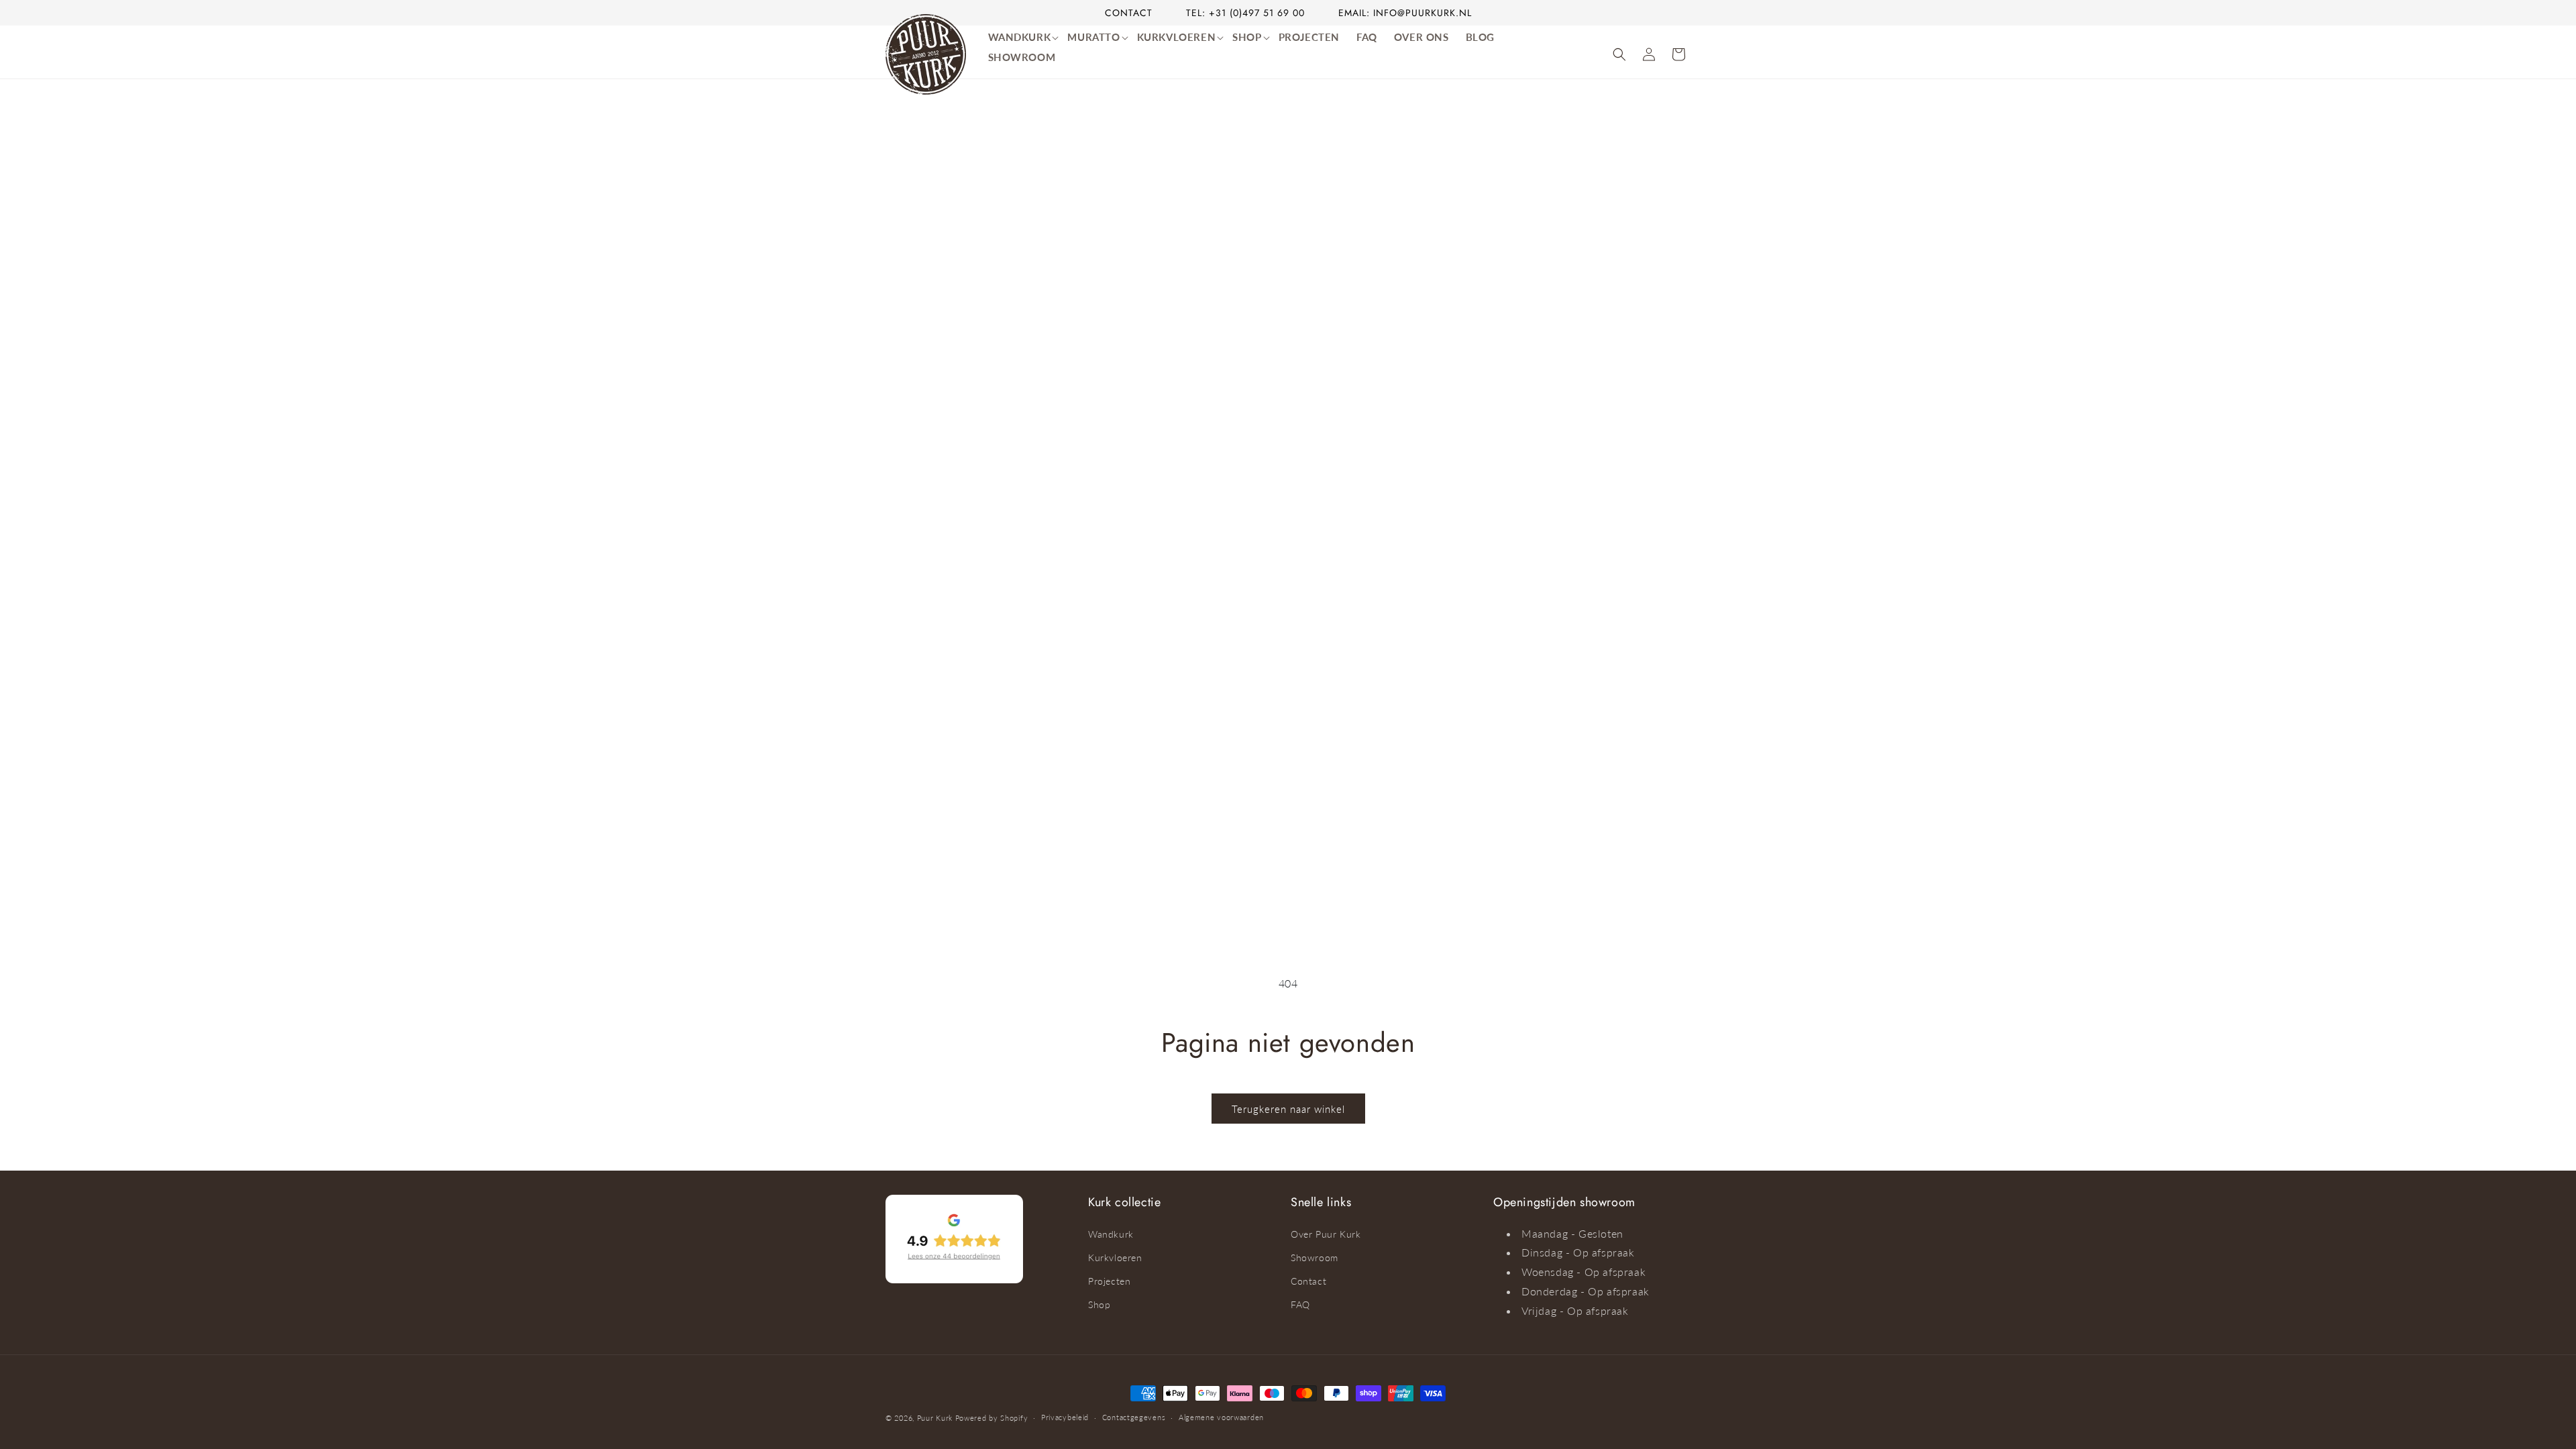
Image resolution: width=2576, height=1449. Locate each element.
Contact (1129, 13)
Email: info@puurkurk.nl (1405, 13)
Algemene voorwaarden (1221, 1417)
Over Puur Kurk (1326, 1234)
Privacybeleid (1065, 1417)
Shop (1099, 1304)
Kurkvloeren (1115, 1257)
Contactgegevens (1134, 1417)
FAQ (1300, 1304)
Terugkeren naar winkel (1288, 1109)
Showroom (1314, 1257)
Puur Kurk (935, 1418)
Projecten (1109, 1281)
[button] (1025, 38)
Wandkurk (1111, 1234)
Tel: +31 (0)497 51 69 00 (1245, 13)
